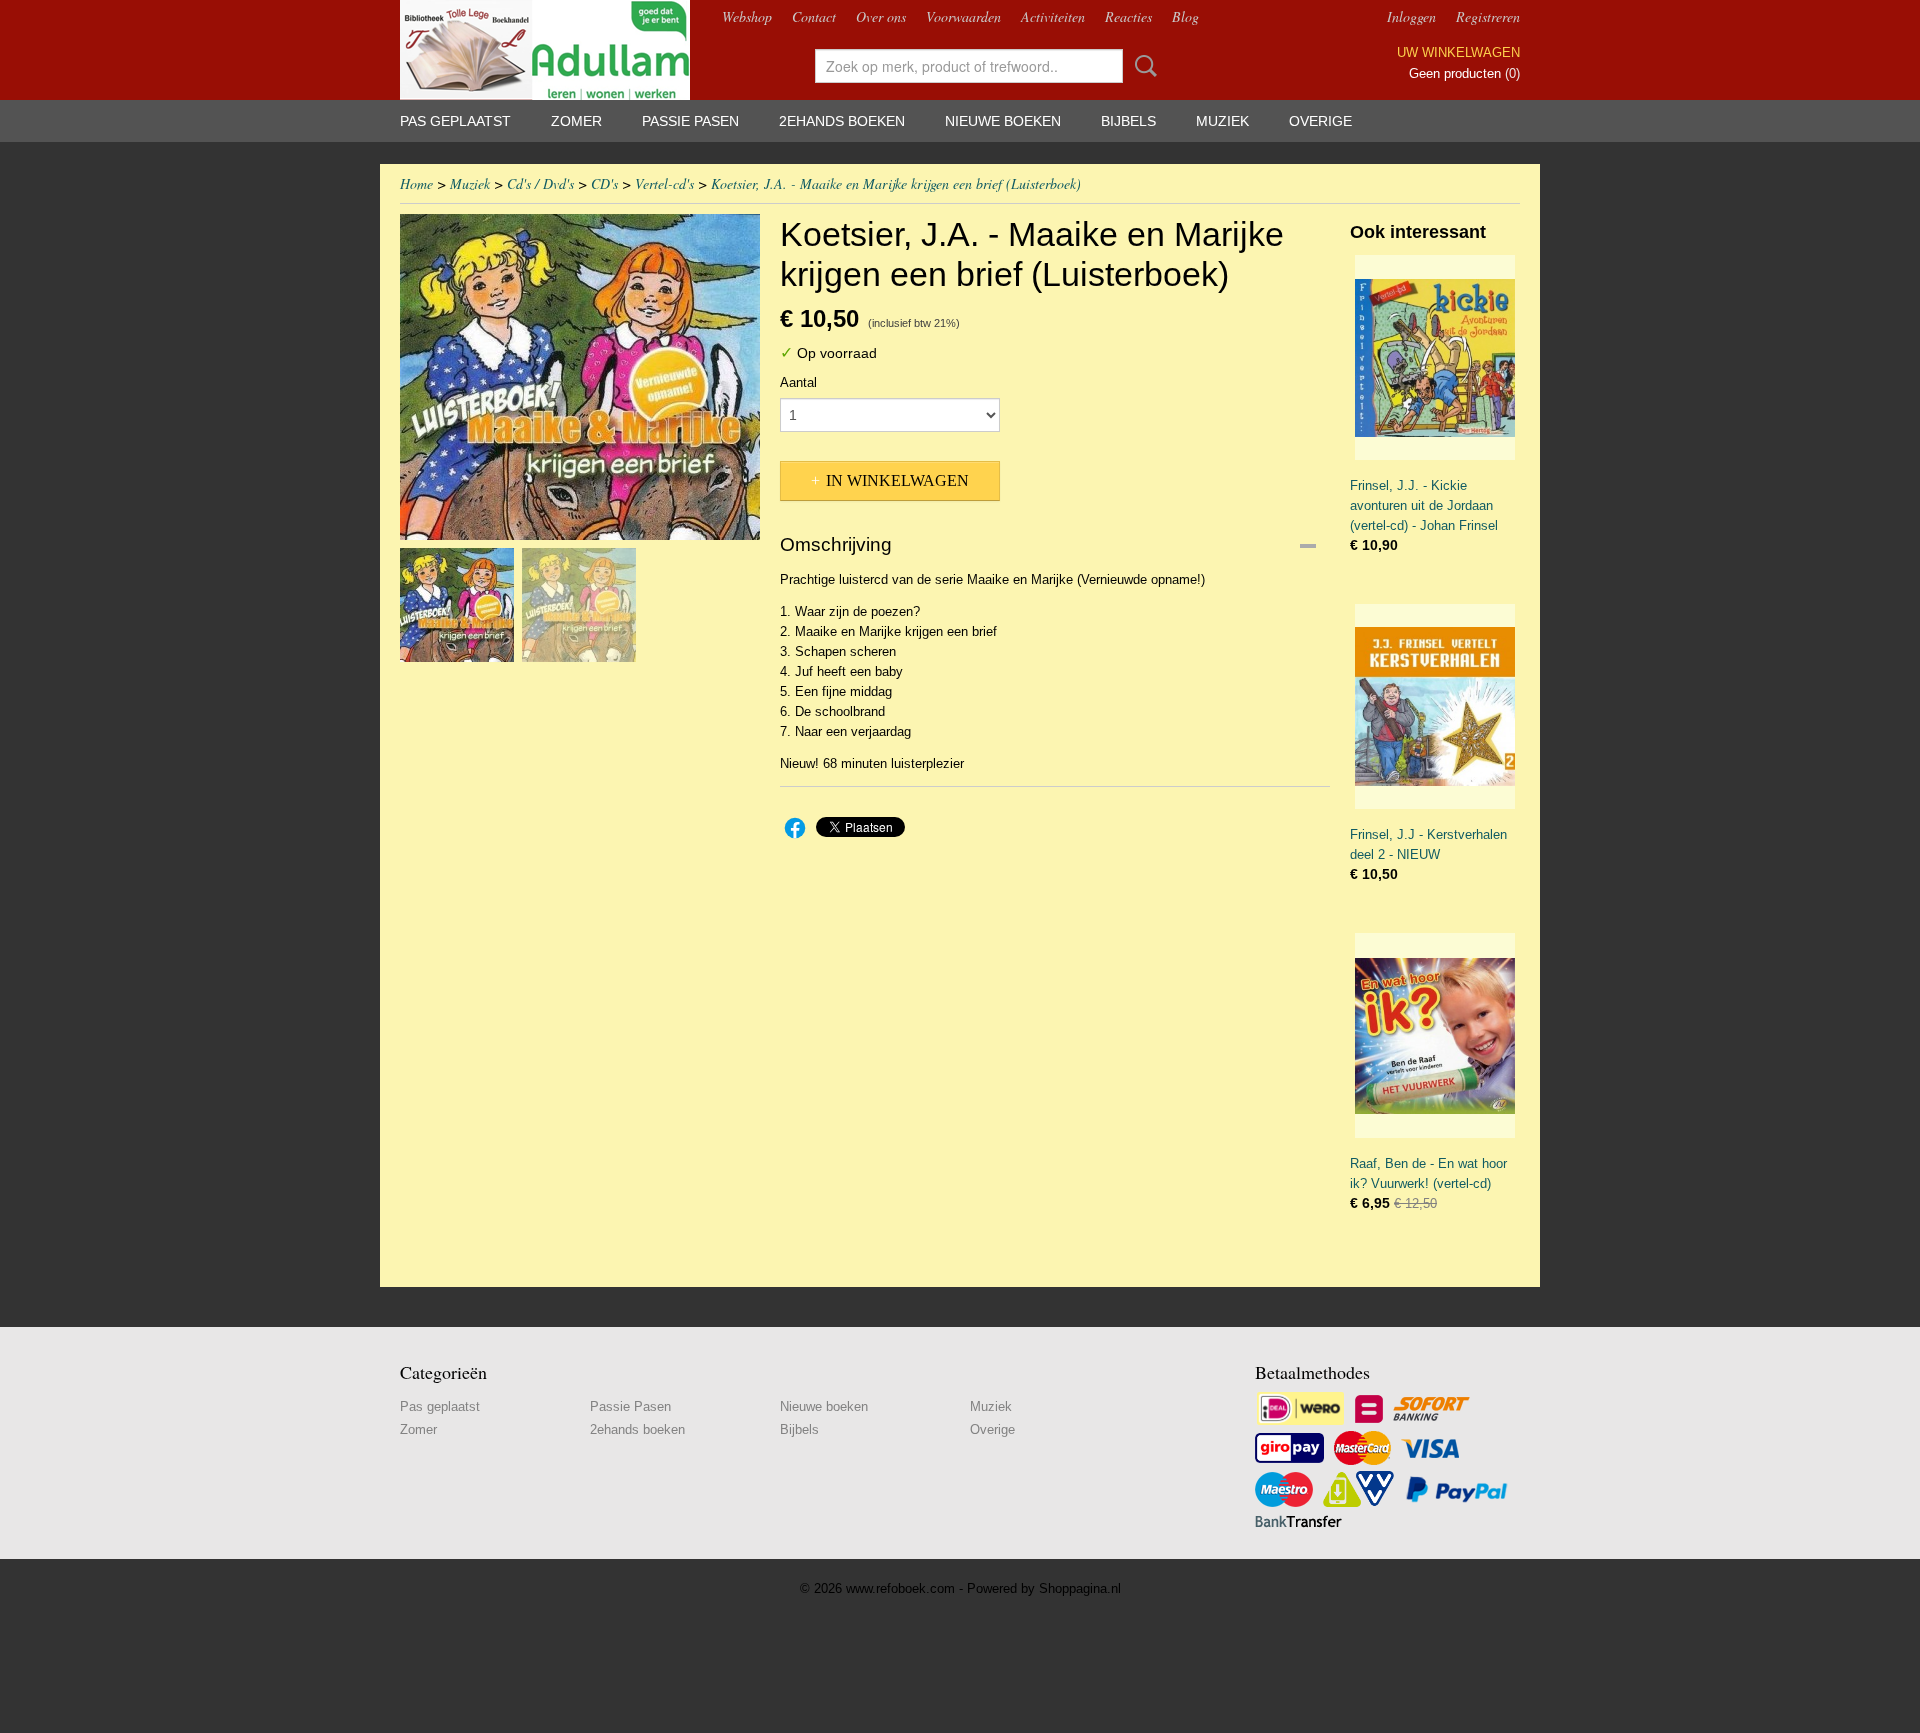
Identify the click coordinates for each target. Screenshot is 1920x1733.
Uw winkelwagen (1458, 52)
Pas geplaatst (455, 121)
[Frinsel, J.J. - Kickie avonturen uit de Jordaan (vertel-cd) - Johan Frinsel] (1435, 357)
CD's (604, 183)
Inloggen (1411, 16)
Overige (1320, 121)
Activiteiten (1053, 16)
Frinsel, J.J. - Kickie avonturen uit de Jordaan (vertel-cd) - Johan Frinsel (1424, 505)
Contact (814, 16)
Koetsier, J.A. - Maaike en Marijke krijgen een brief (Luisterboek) (896, 183)
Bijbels (1128, 121)
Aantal (798, 382)
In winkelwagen (897, 480)
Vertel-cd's (664, 183)
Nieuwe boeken (1003, 121)
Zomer (576, 121)
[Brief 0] (580, 377)
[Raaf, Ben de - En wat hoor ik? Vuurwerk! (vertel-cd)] (1435, 1035)
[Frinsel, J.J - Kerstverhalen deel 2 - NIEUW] (1435, 706)
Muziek (1222, 121)
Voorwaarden (963, 16)
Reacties (1128, 16)
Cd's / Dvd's (540, 183)
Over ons (881, 16)
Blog (1185, 16)
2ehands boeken (842, 121)
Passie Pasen (690, 121)
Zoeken (1142, 66)
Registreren (1488, 16)
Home (416, 183)
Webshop (747, 16)
